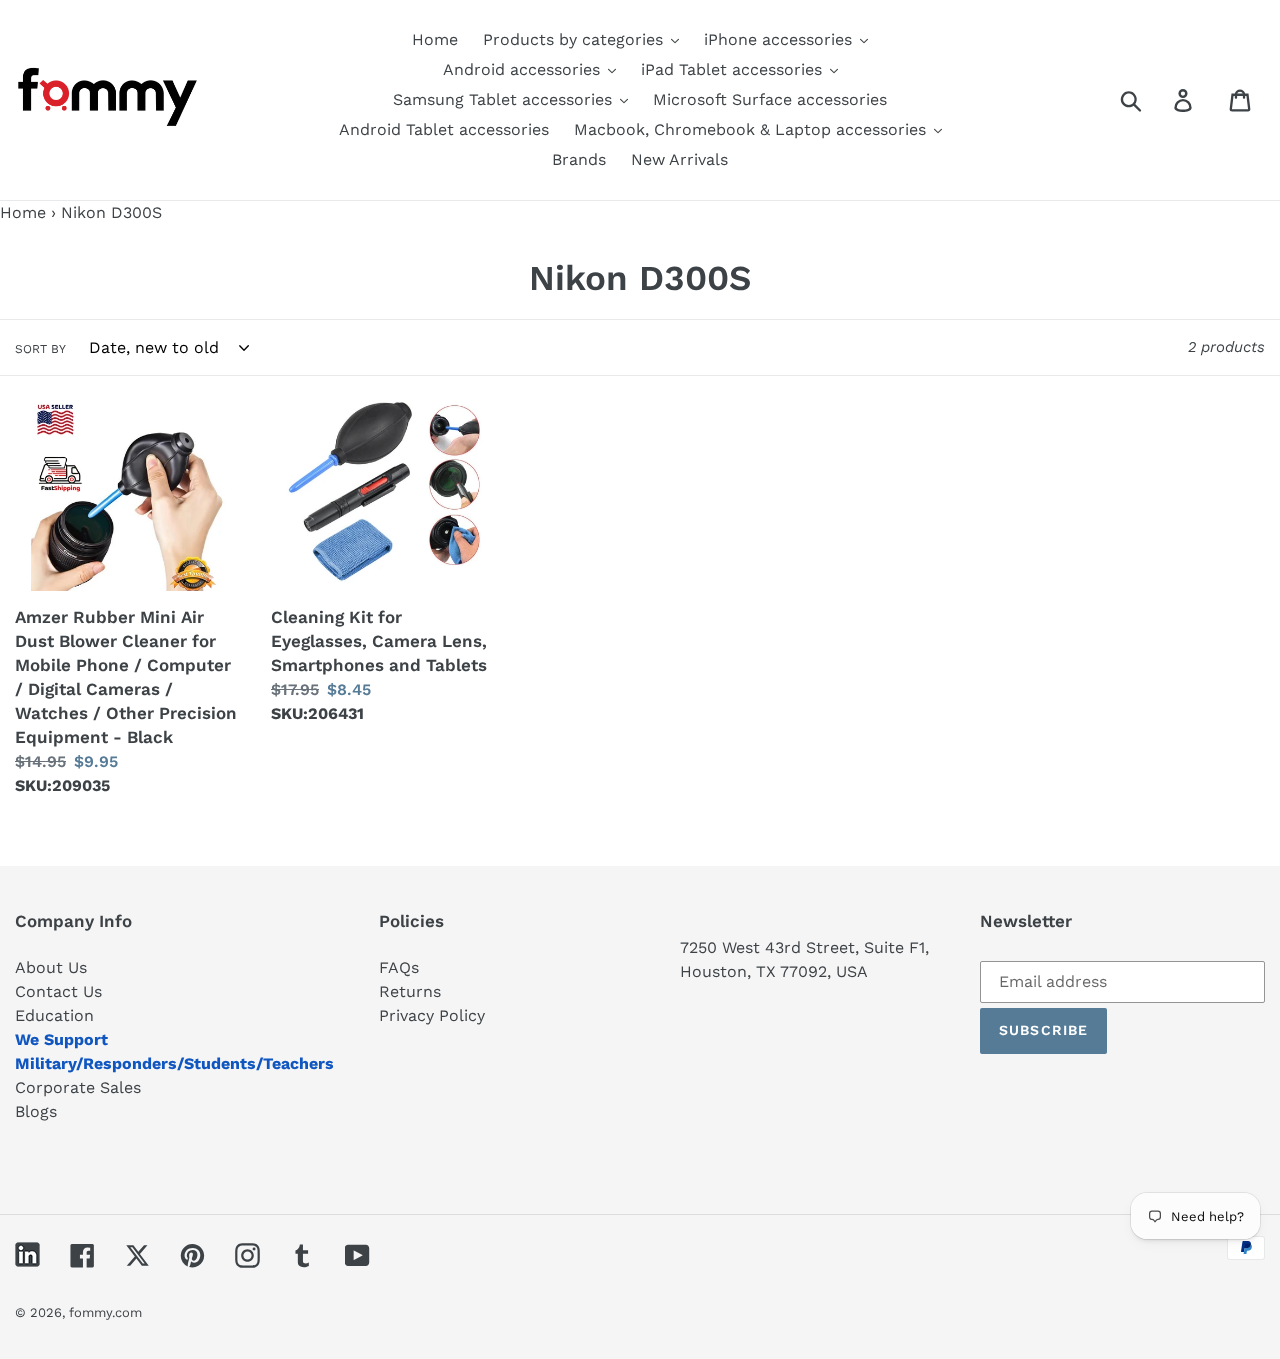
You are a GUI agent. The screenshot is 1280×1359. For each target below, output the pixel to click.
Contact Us (58, 991)
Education (54, 1015)
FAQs (399, 967)
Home (23, 212)
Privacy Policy (432, 1015)
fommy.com (105, 1312)
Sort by (40, 349)
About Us (51, 967)
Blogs (36, 1111)
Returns (410, 991)
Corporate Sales (78, 1087)
